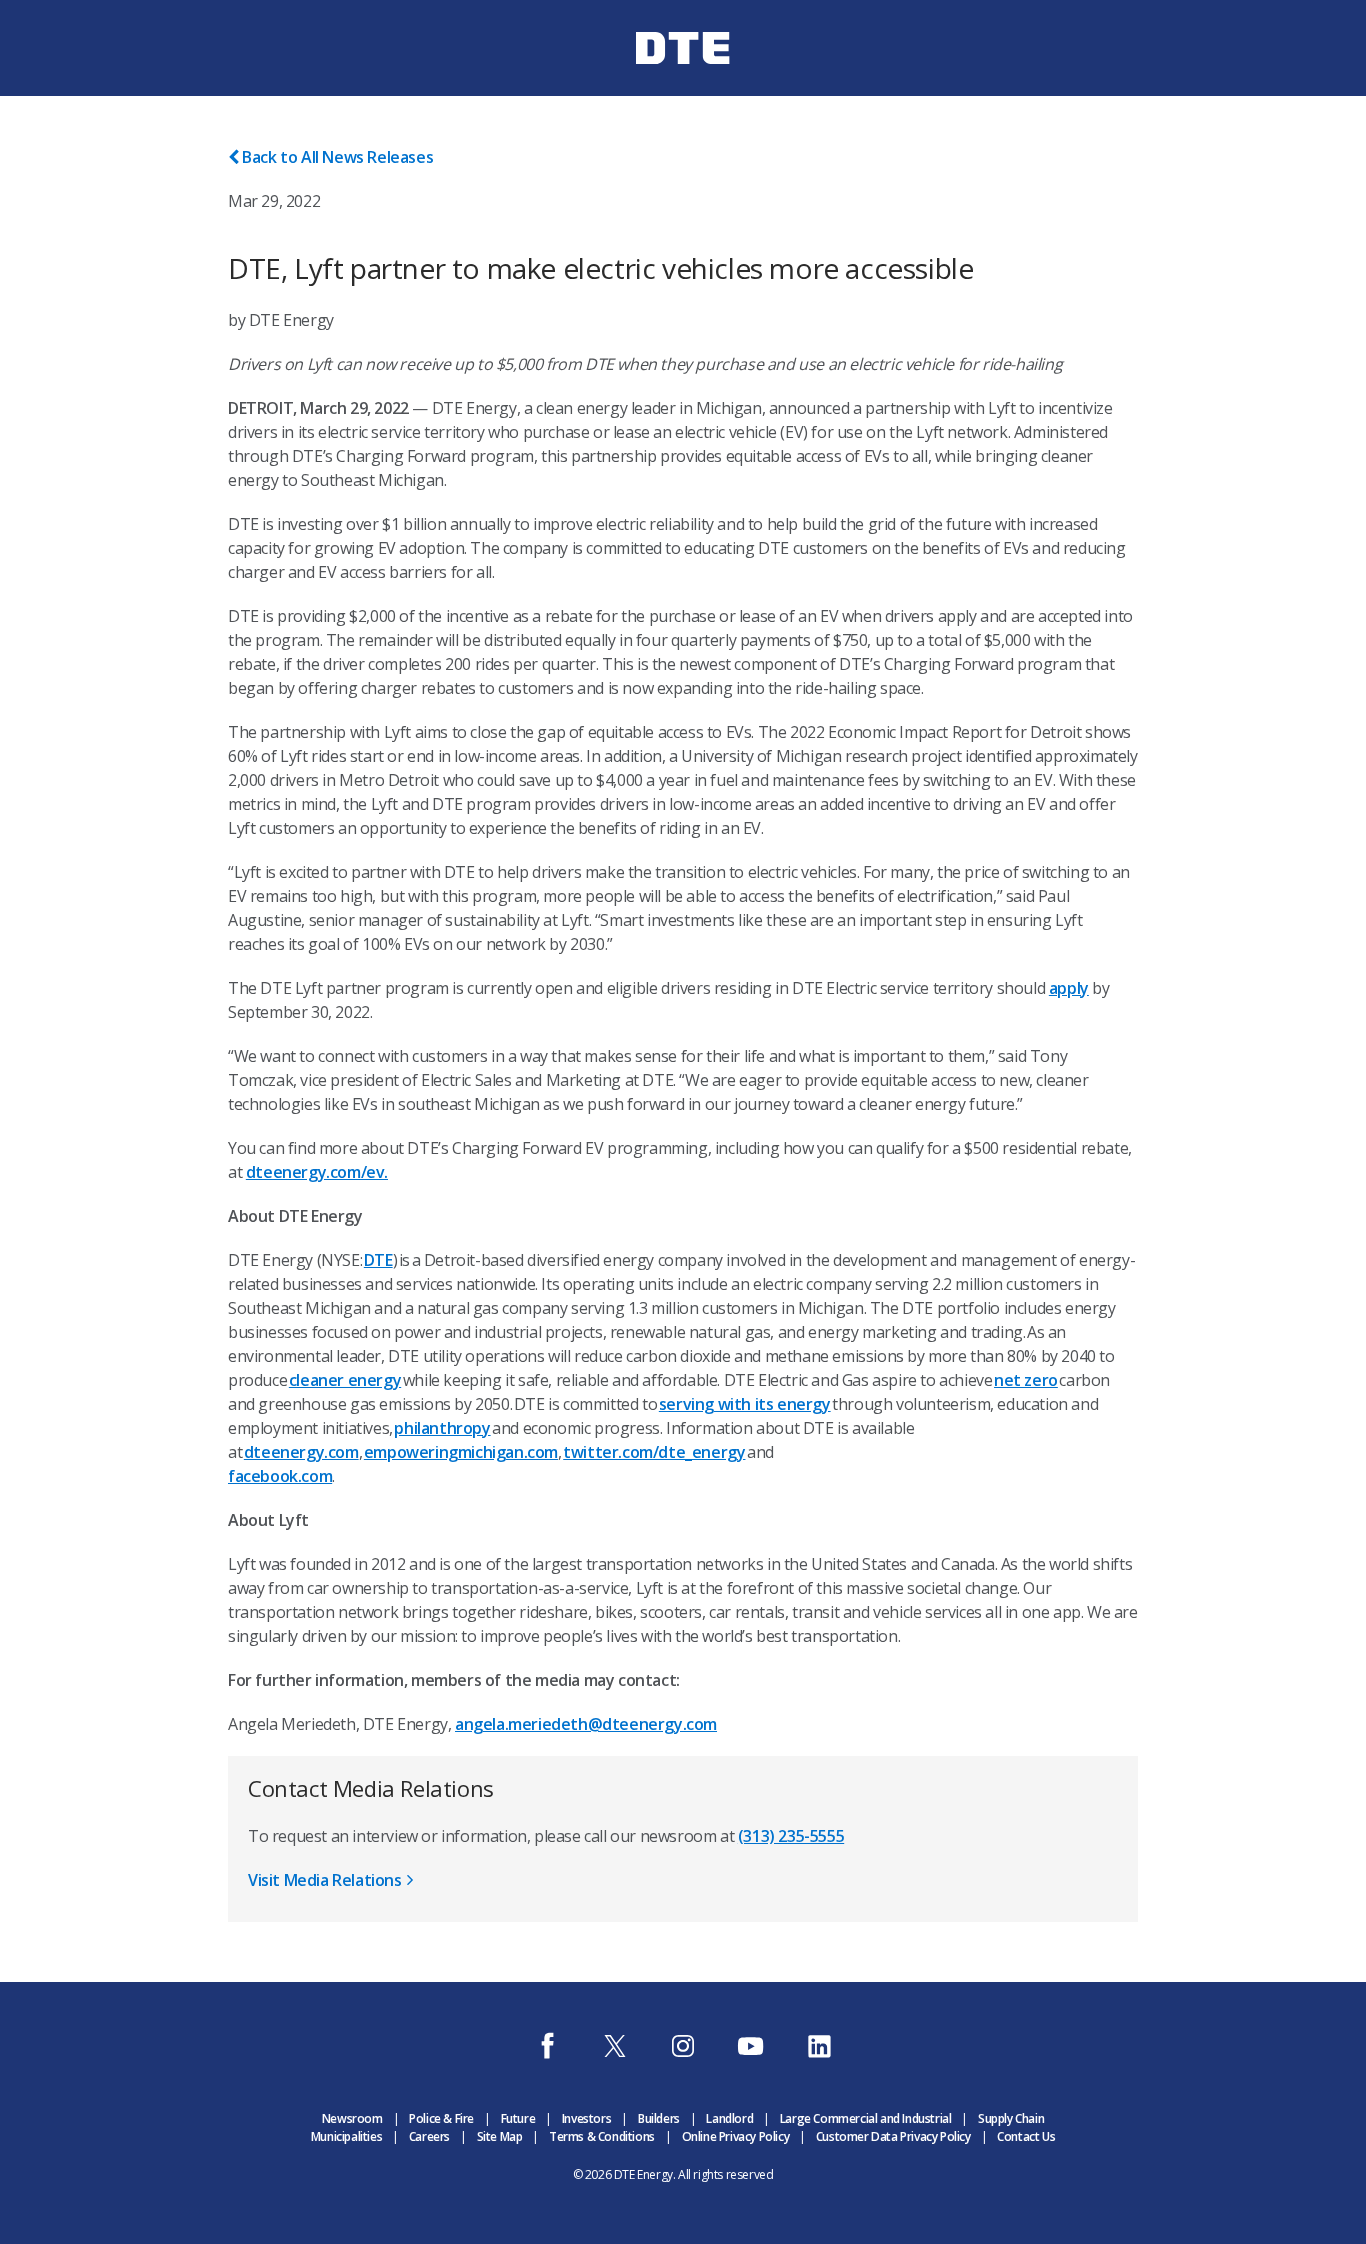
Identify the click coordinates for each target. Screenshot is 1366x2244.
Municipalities (346, 2136)
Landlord (729, 2118)
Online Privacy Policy (736, 2136)
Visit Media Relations (325, 1880)
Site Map (500, 2136)
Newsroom (352, 2118)
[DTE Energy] (683, 83)
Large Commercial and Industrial (866, 2118)
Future (518, 2118)
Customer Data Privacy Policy (893, 2136)
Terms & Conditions (602, 2136)
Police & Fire (441, 2118)
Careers (429, 2136)
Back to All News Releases (337, 157)
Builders (659, 2118)
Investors (586, 2118)
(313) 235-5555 (791, 1836)
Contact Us (1026, 2136)
